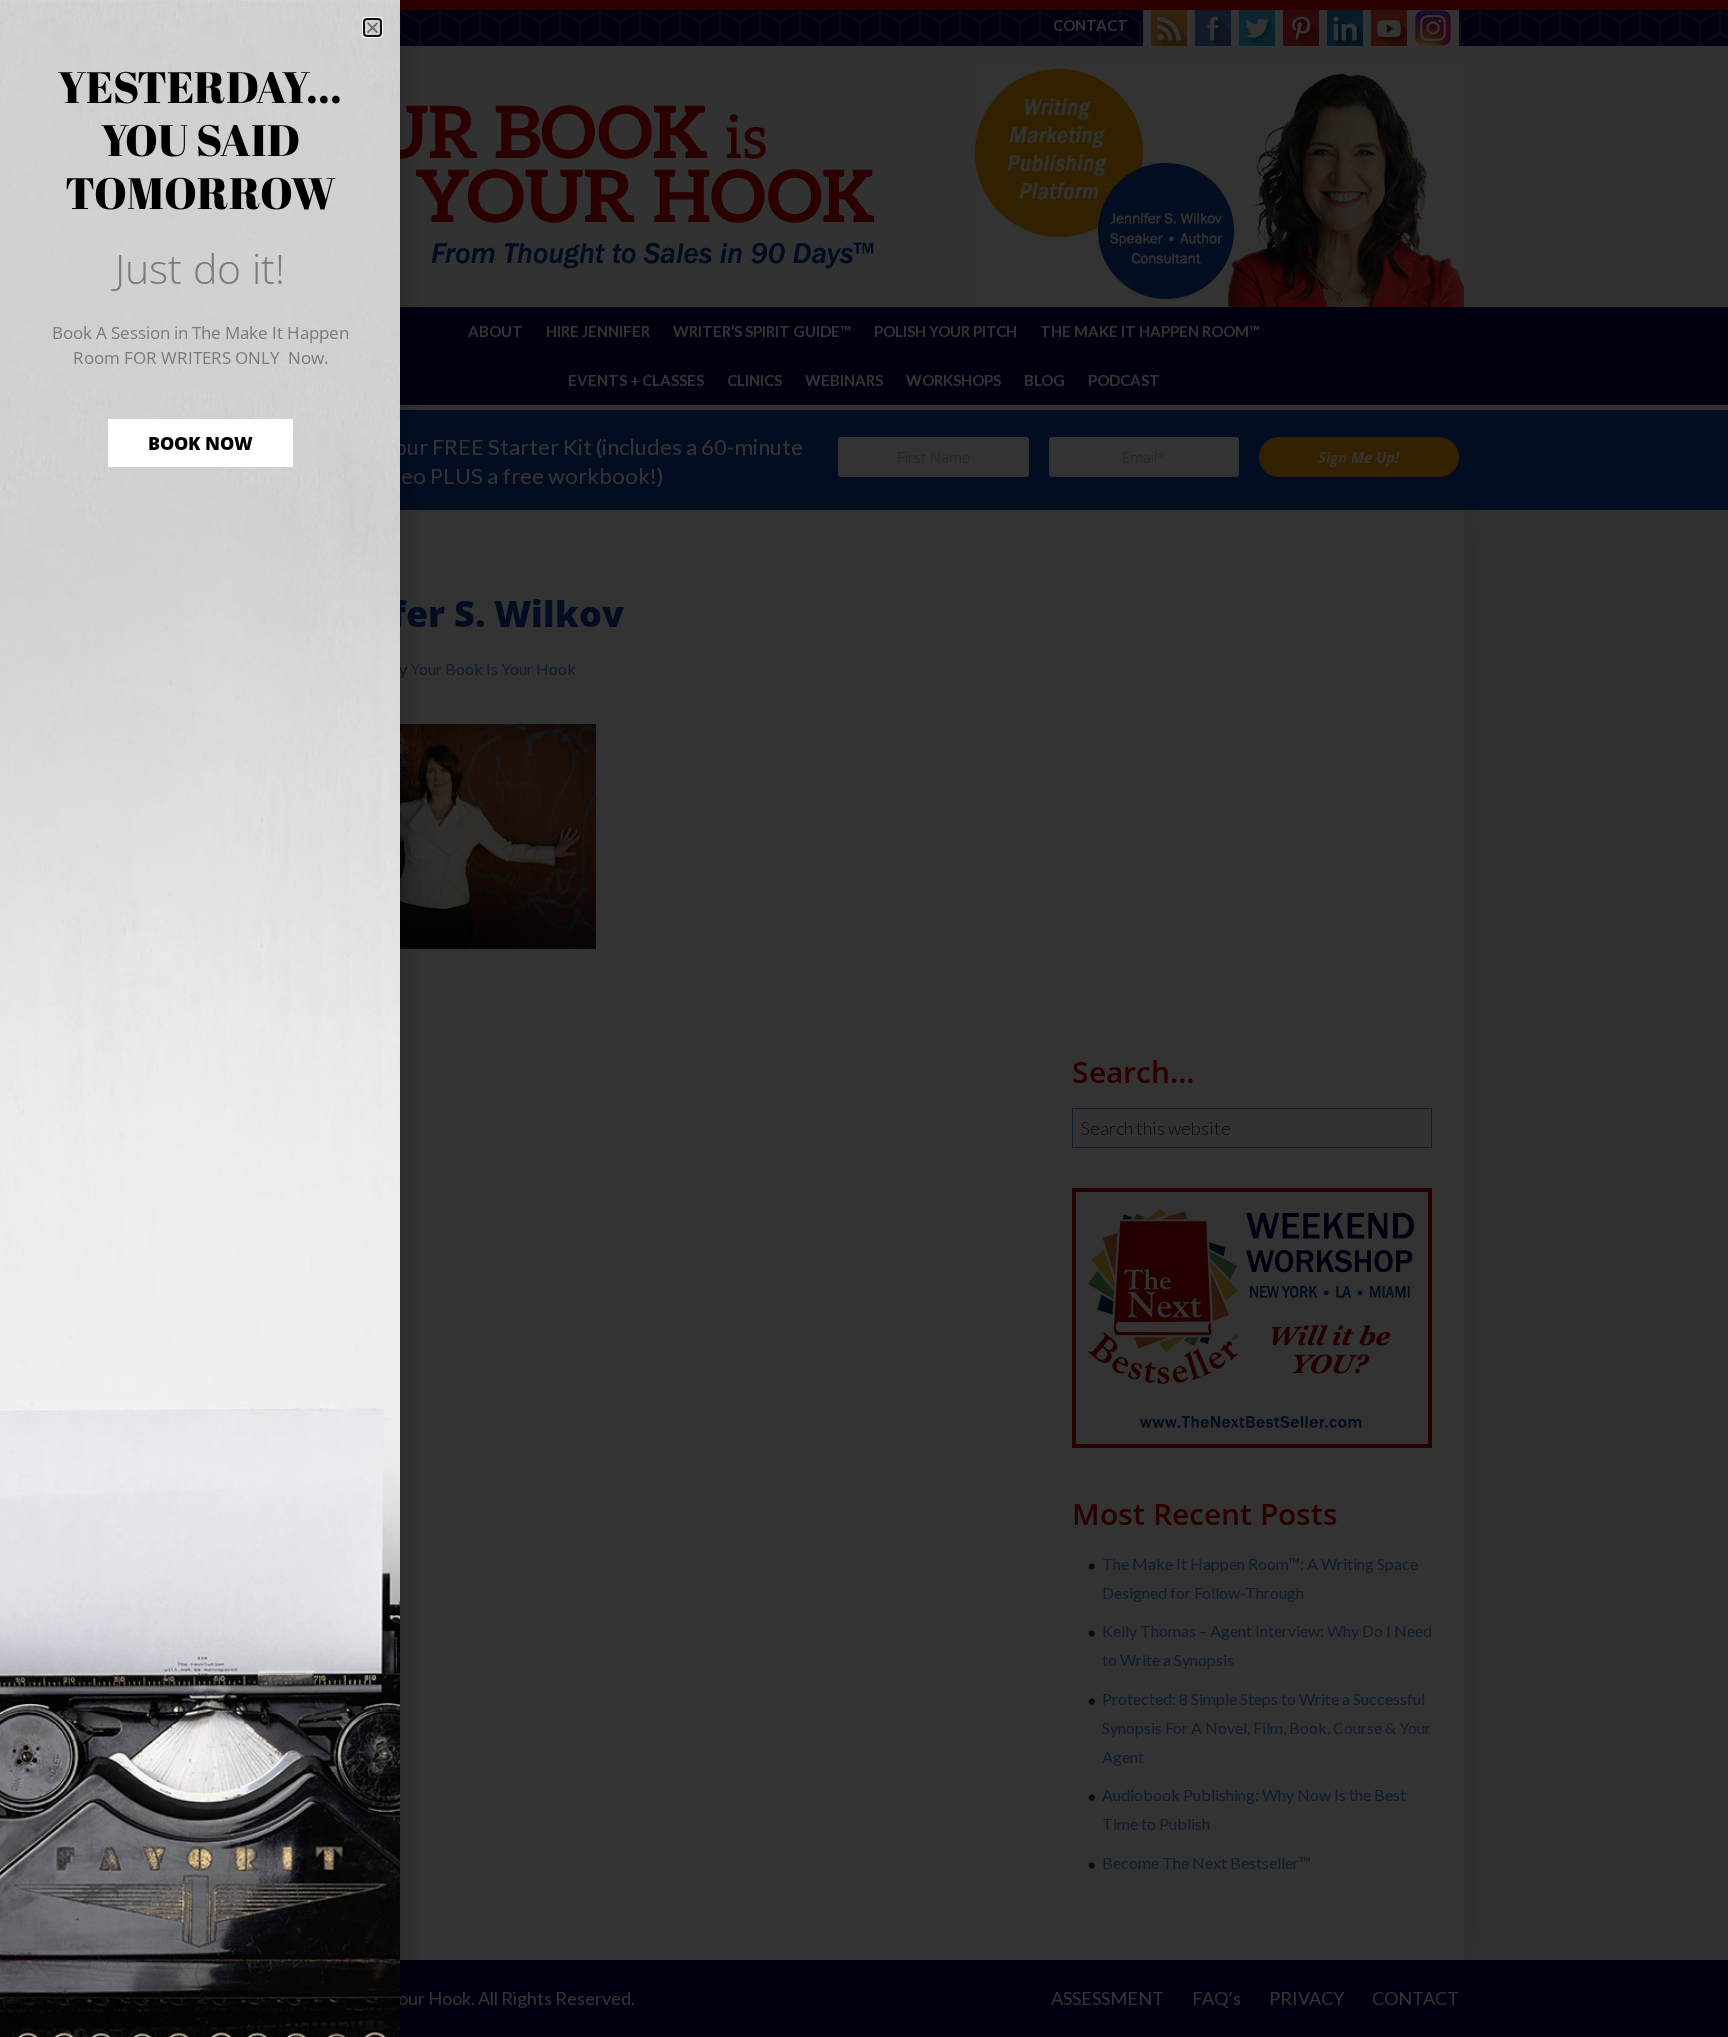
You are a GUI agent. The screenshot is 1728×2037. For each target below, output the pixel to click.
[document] (864, 1018)
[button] (372, 27)
